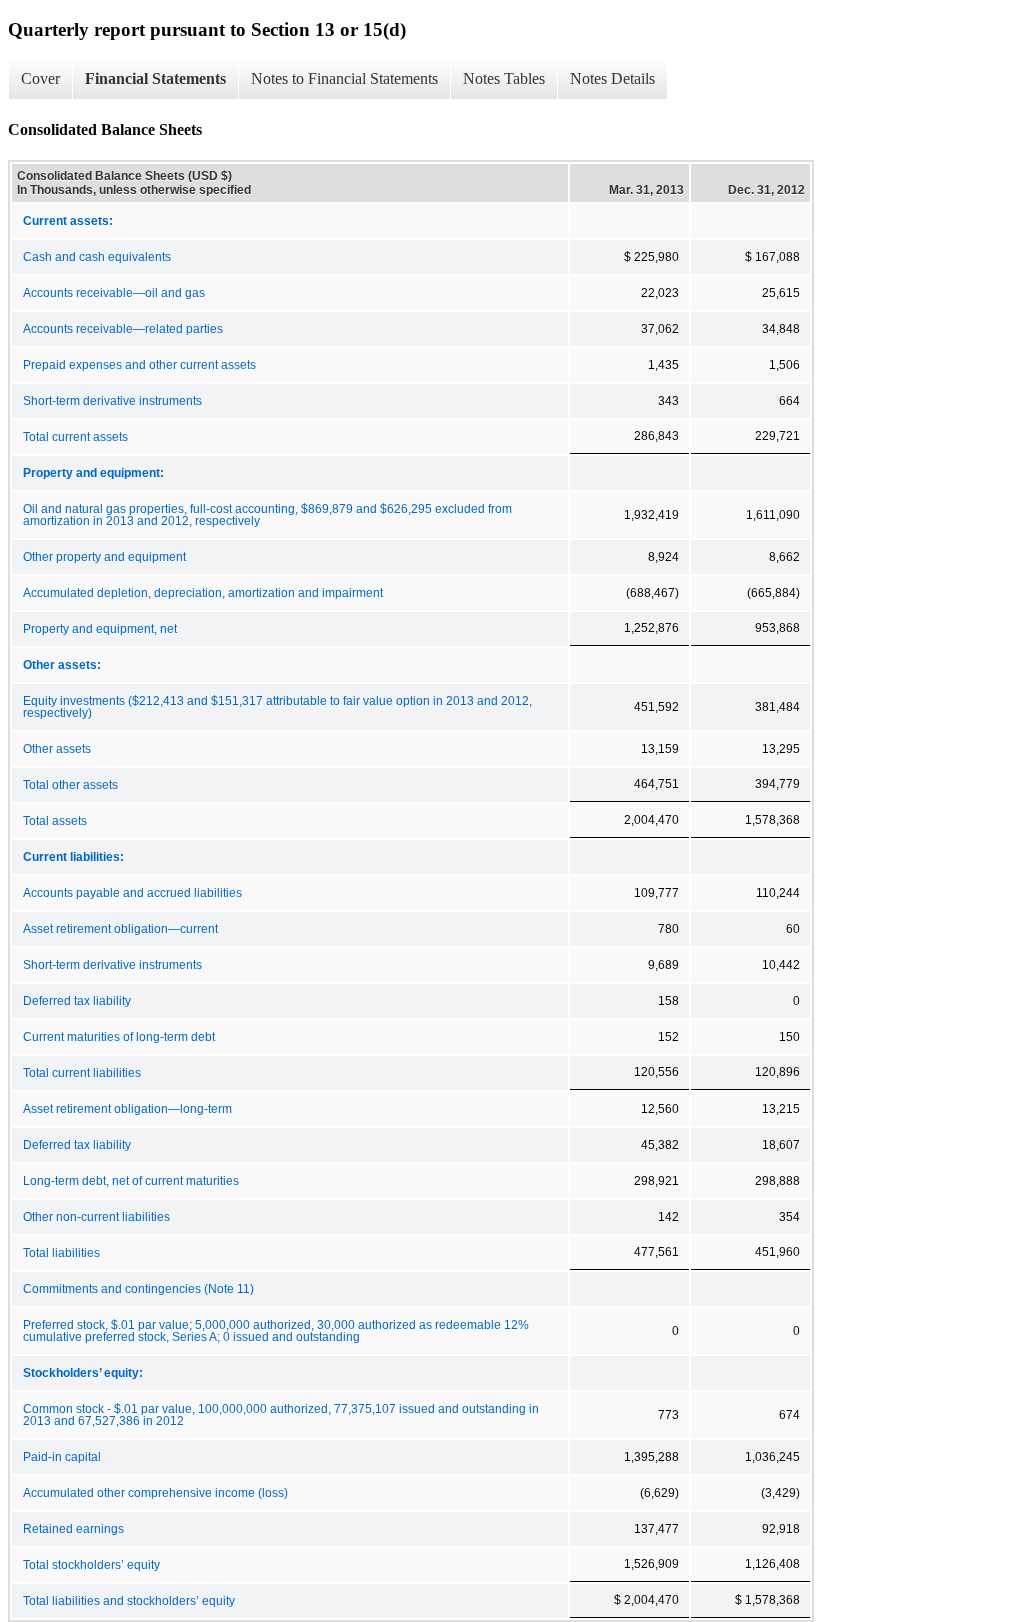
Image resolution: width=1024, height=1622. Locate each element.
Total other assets (70, 785)
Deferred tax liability (77, 1001)
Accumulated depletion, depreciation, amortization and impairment (203, 593)
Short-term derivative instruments (112, 401)
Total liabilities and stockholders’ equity (129, 1601)
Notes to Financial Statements (344, 78)
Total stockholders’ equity (91, 1565)
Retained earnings (73, 1529)
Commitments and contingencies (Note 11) (138, 1289)
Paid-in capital (62, 1457)
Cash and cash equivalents (97, 257)
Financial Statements (155, 78)
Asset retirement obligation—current (120, 929)
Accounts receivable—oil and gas (114, 293)
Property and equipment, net (100, 629)
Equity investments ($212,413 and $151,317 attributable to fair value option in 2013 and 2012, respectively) (277, 707)
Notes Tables (504, 78)
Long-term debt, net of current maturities (131, 1181)
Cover (40, 78)
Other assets (57, 749)
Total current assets (75, 437)
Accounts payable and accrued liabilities (132, 893)
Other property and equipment (104, 557)
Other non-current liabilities (96, 1217)
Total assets (55, 821)
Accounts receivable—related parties (123, 329)
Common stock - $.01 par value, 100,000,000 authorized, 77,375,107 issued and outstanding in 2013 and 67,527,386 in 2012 (281, 1415)
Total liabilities (61, 1253)
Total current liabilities (82, 1073)
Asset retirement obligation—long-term (127, 1109)
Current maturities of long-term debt (119, 1037)
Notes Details (612, 78)
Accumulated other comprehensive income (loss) (155, 1493)
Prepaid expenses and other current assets (139, 365)
